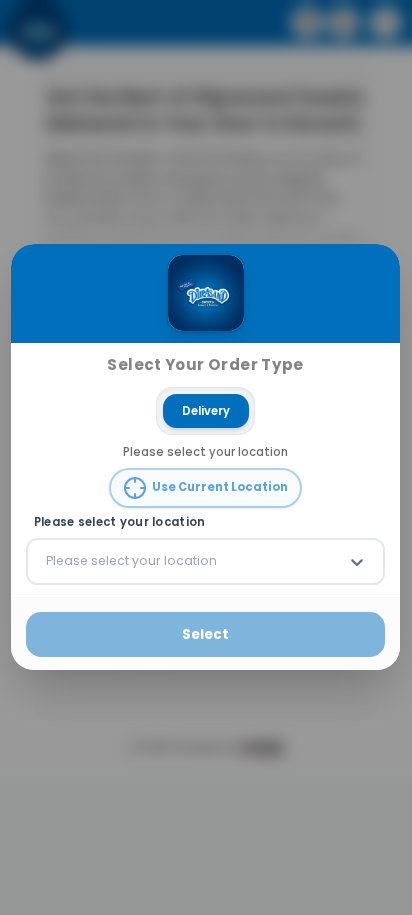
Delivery (206, 411)
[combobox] (48, 562)
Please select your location (120, 522)
